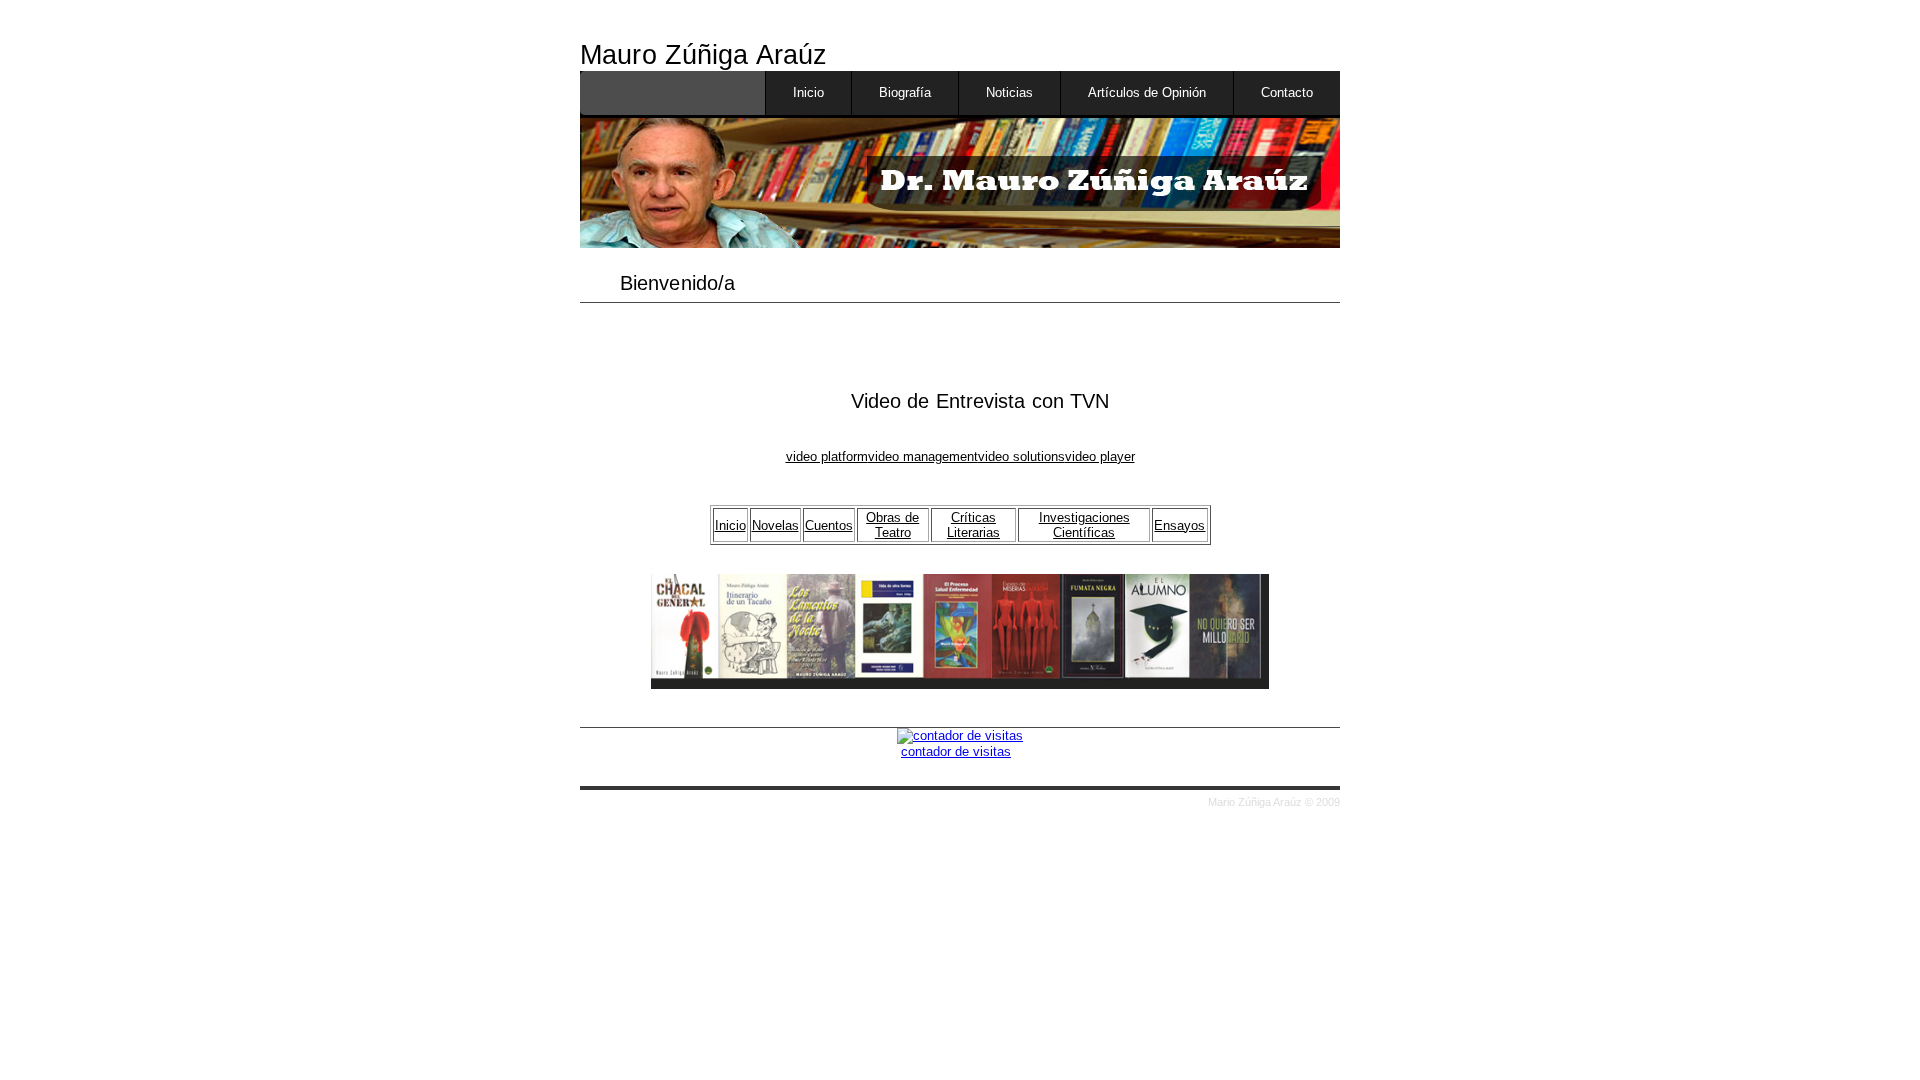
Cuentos (829, 525)
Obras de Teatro (892, 525)
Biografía (905, 92)
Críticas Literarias (973, 525)
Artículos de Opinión (1147, 92)
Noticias (1009, 92)
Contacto (1287, 92)
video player (1100, 456)
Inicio (808, 92)
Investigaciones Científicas (1084, 525)
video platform (827, 456)
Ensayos (1179, 525)
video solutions (1021, 456)
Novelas (775, 525)
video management (923, 456)
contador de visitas (956, 751)
